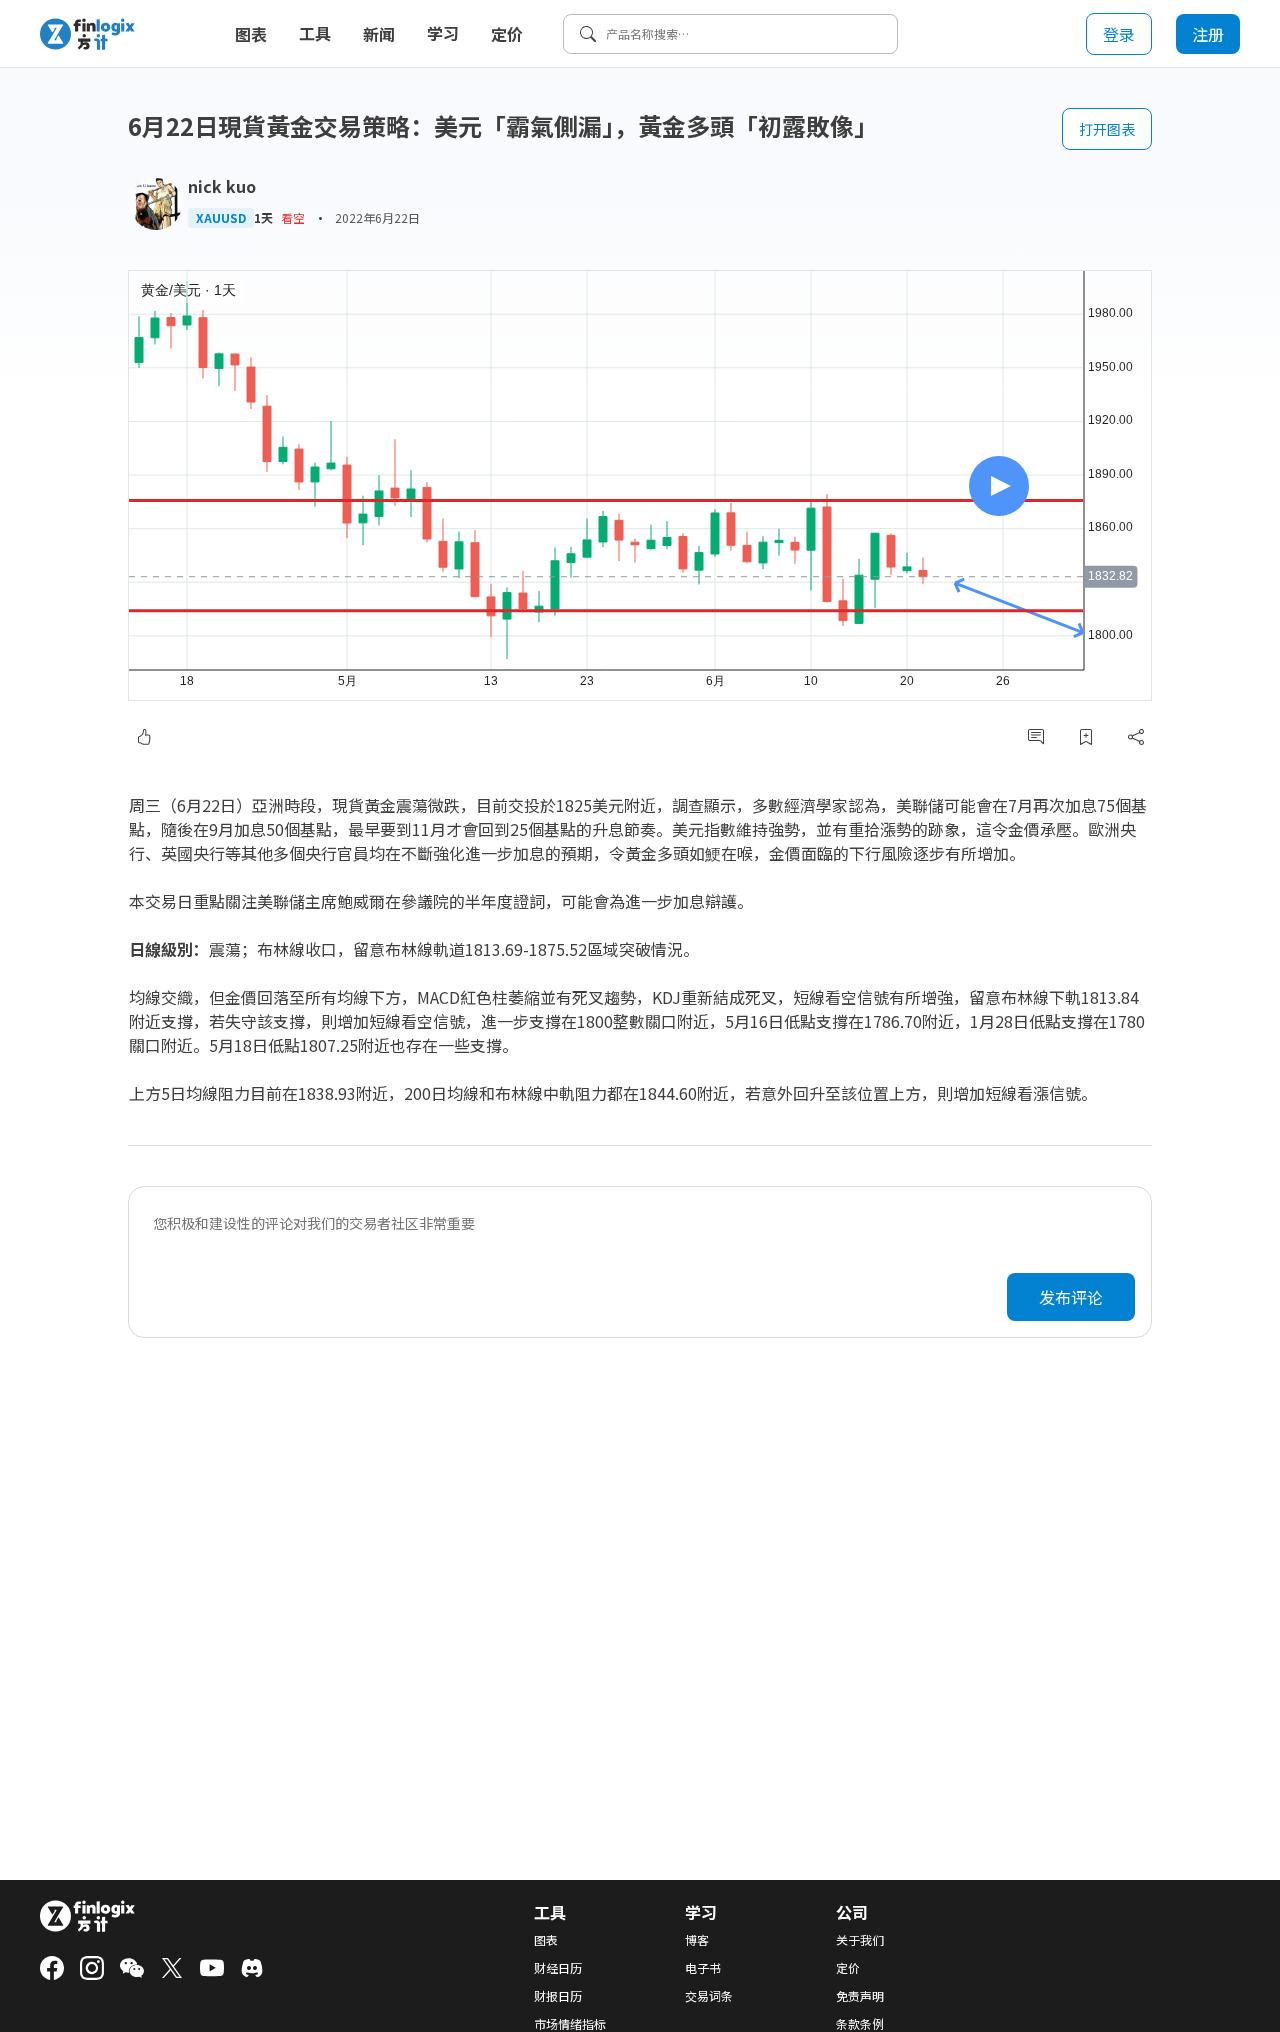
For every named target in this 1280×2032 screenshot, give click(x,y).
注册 (1208, 34)
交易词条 (709, 1996)
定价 (507, 34)
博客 (697, 1940)
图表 (251, 34)
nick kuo (222, 186)
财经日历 (558, 1968)
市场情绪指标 (570, 2024)
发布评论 (1071, 1297)
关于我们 (860, 1940)
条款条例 (860, 2024)
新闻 (379, 34)
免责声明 (860, 1996)
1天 (263, 218)
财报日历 (558, 1996)
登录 (1119, 34)
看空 (293, 217)
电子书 (703, 1968)
